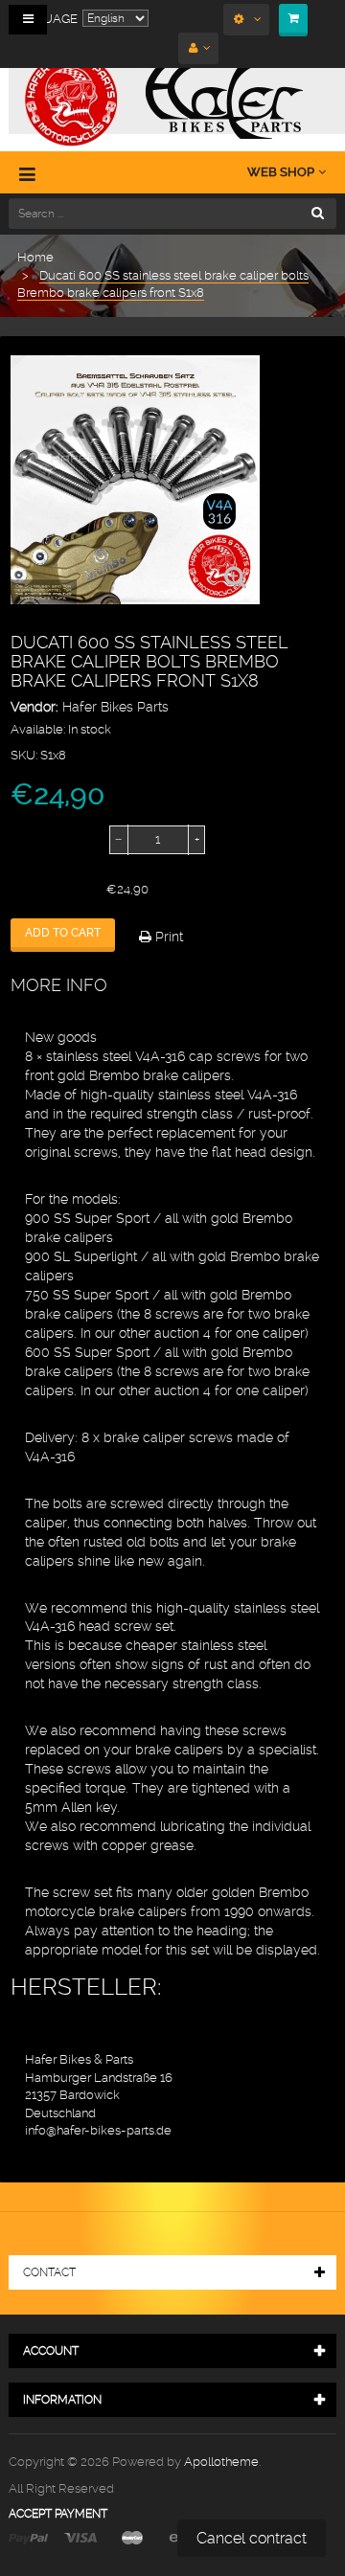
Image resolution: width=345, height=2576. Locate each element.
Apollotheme (221, 2462)
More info (59, 985)
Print (167, 937)
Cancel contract (252, 2538)
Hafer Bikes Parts (115, 707)
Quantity (36, 840)
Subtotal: (37, 890)
